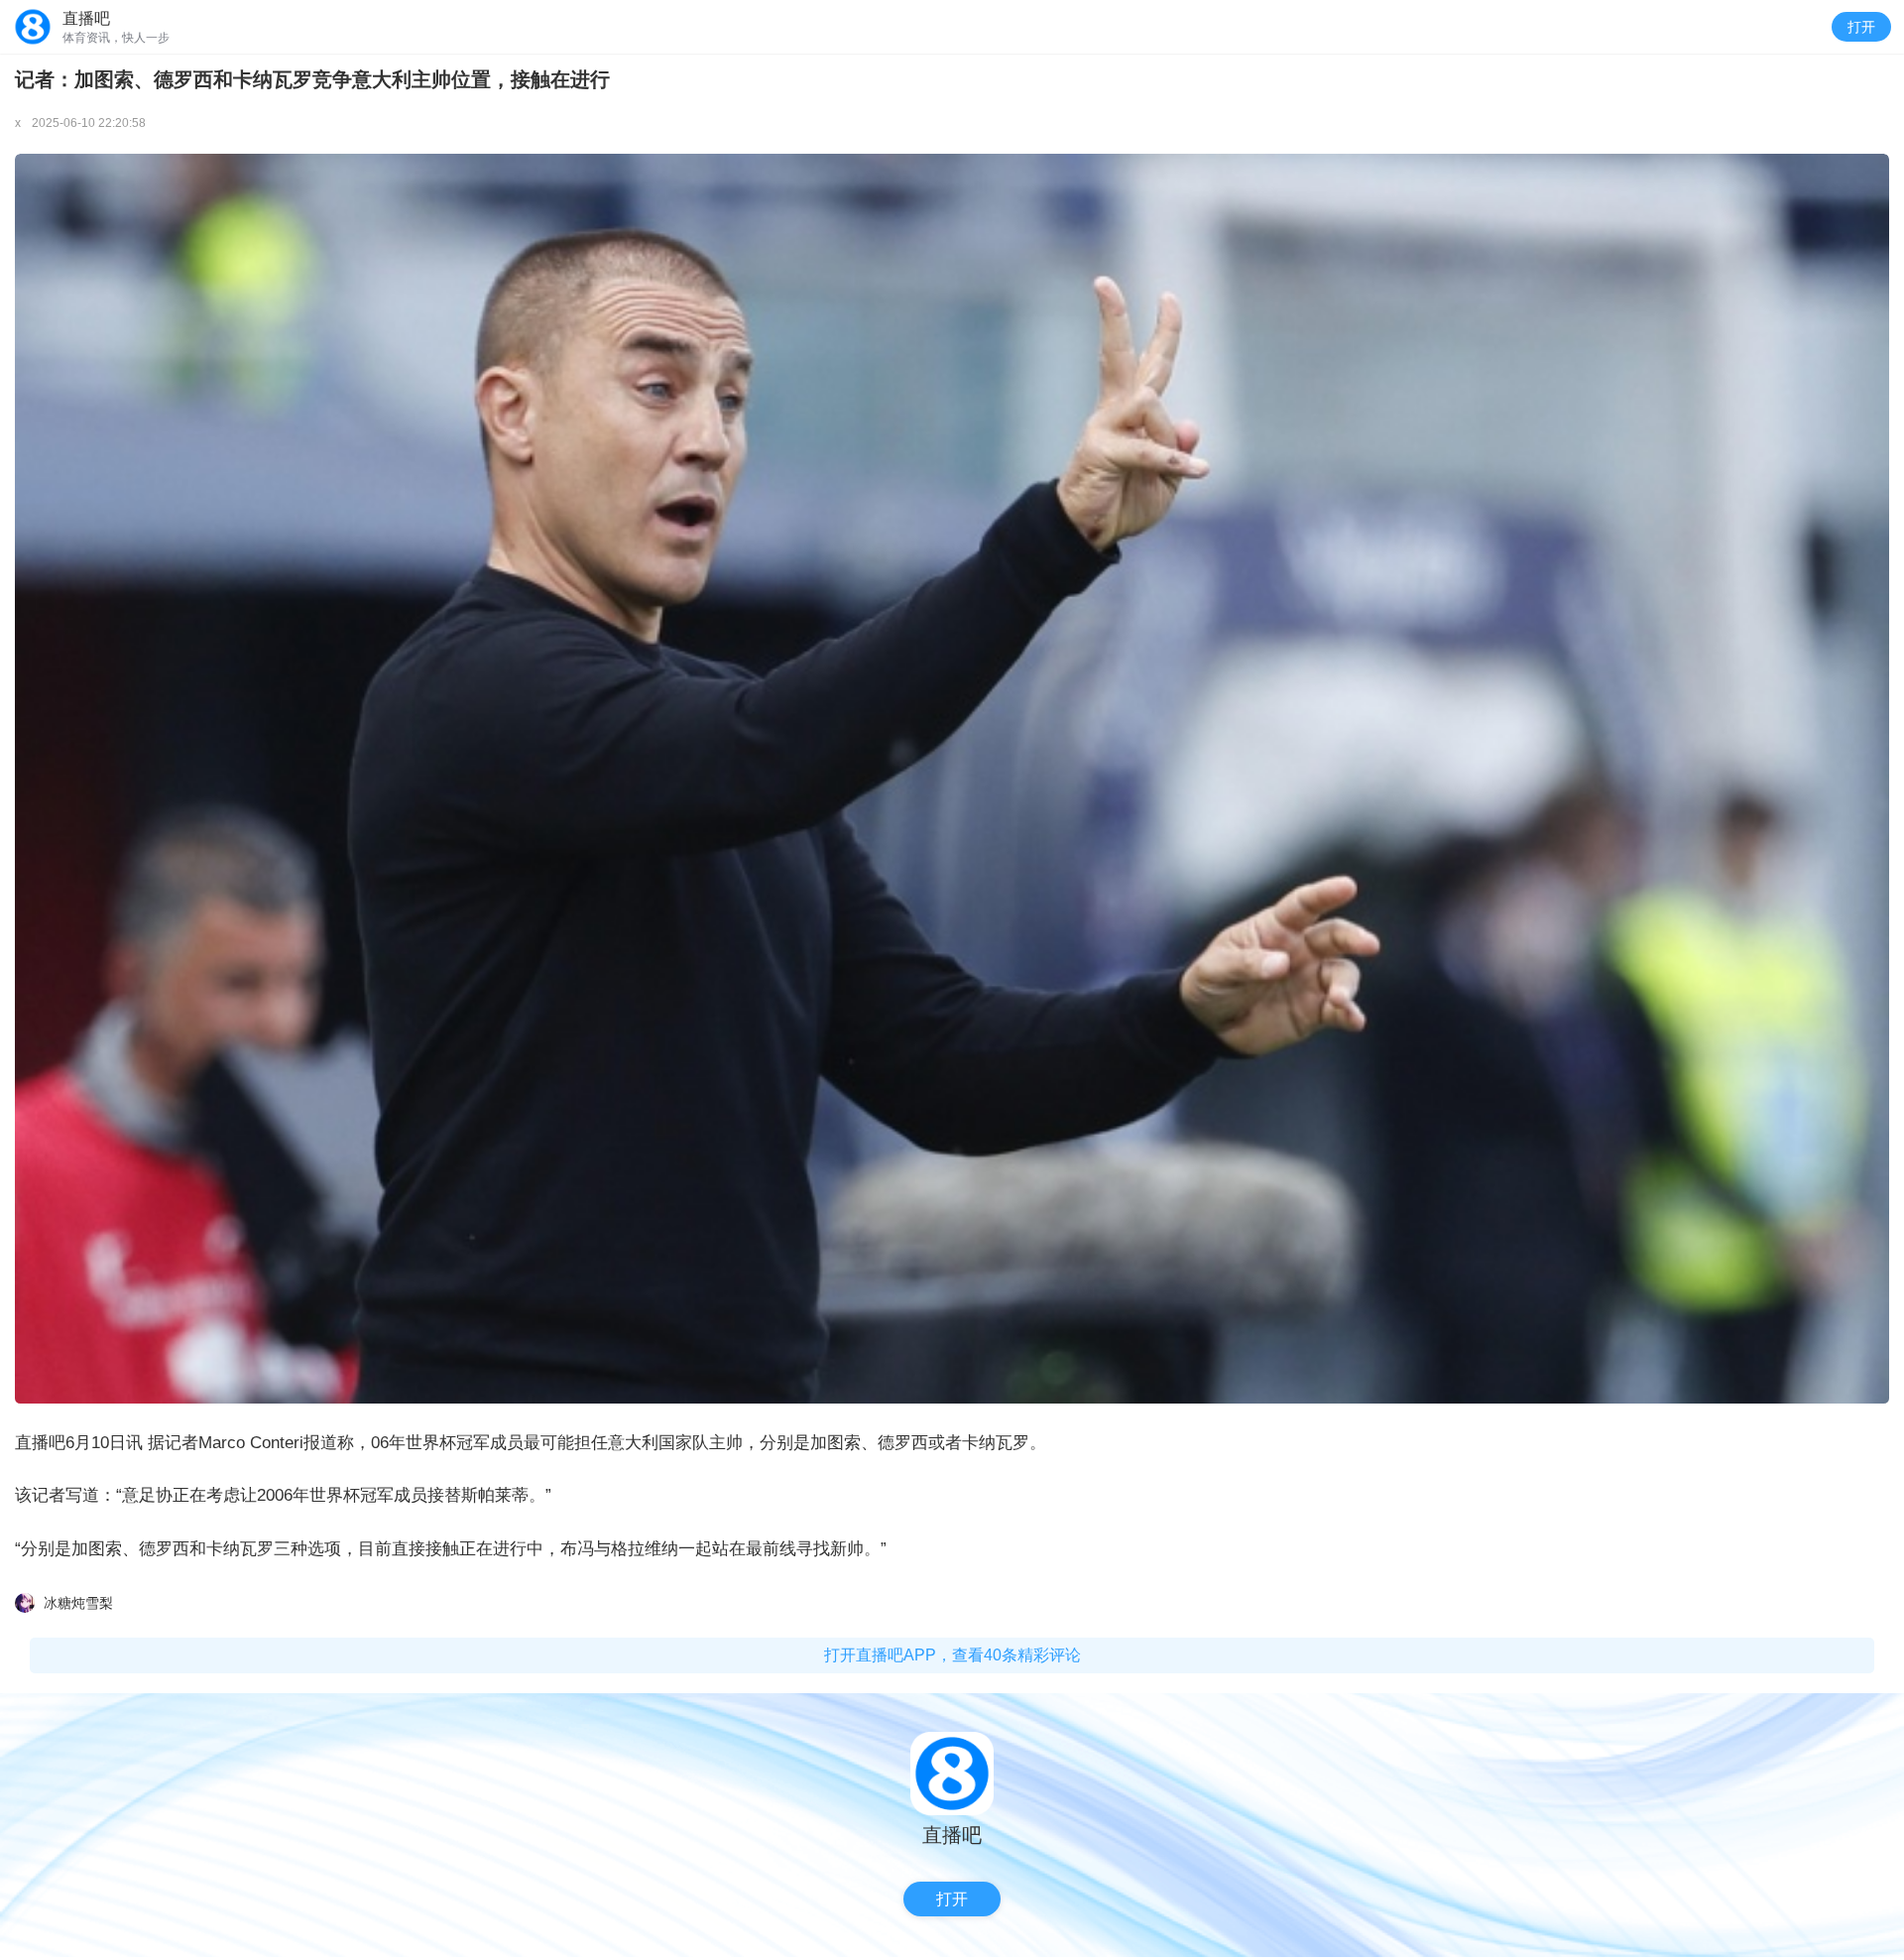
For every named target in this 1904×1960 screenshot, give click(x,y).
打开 (1861, 27)
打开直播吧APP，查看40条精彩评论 (952, 1655)
